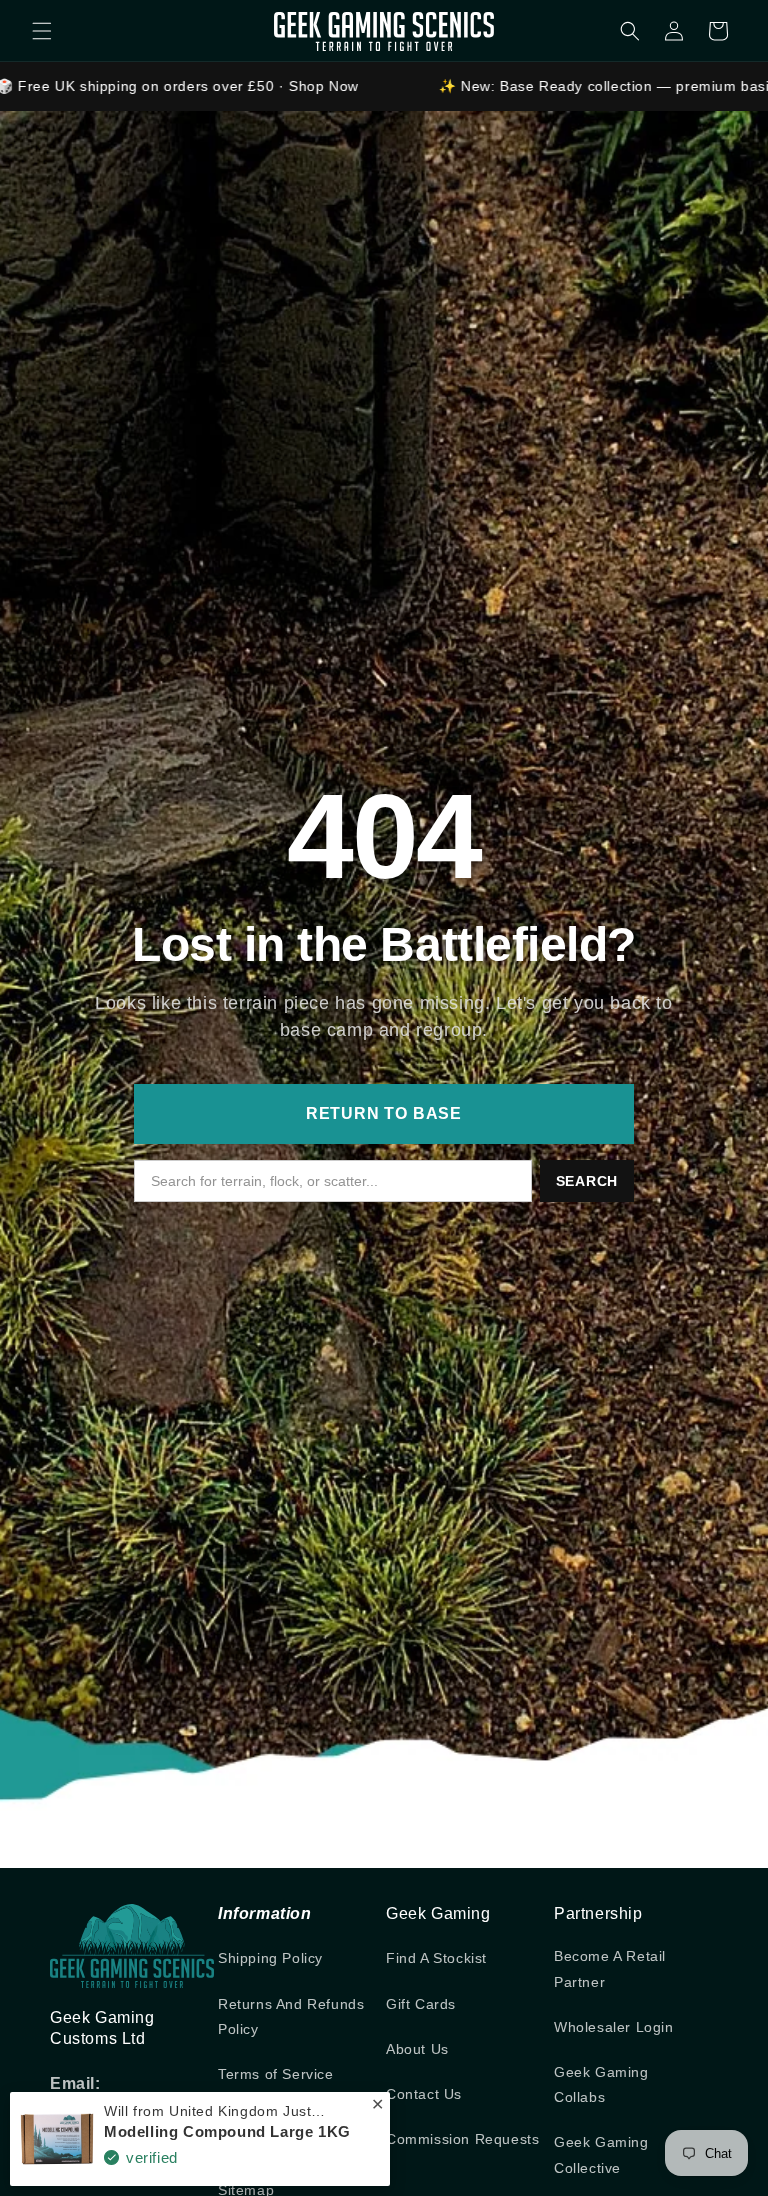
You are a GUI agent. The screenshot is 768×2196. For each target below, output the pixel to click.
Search (587, 1181)
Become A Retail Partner (610, 1968)
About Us (417, 2049)
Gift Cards (421, 2004)
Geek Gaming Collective (601, 2154)
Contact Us (424, 2094)
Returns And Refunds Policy (291, 2016)
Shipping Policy (270, 1958)
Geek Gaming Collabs (601, 2084)
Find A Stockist (436, 1958)
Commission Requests (462, 2139)
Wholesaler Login (614, 2027)
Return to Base (384, 1113)
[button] (42, 31)
